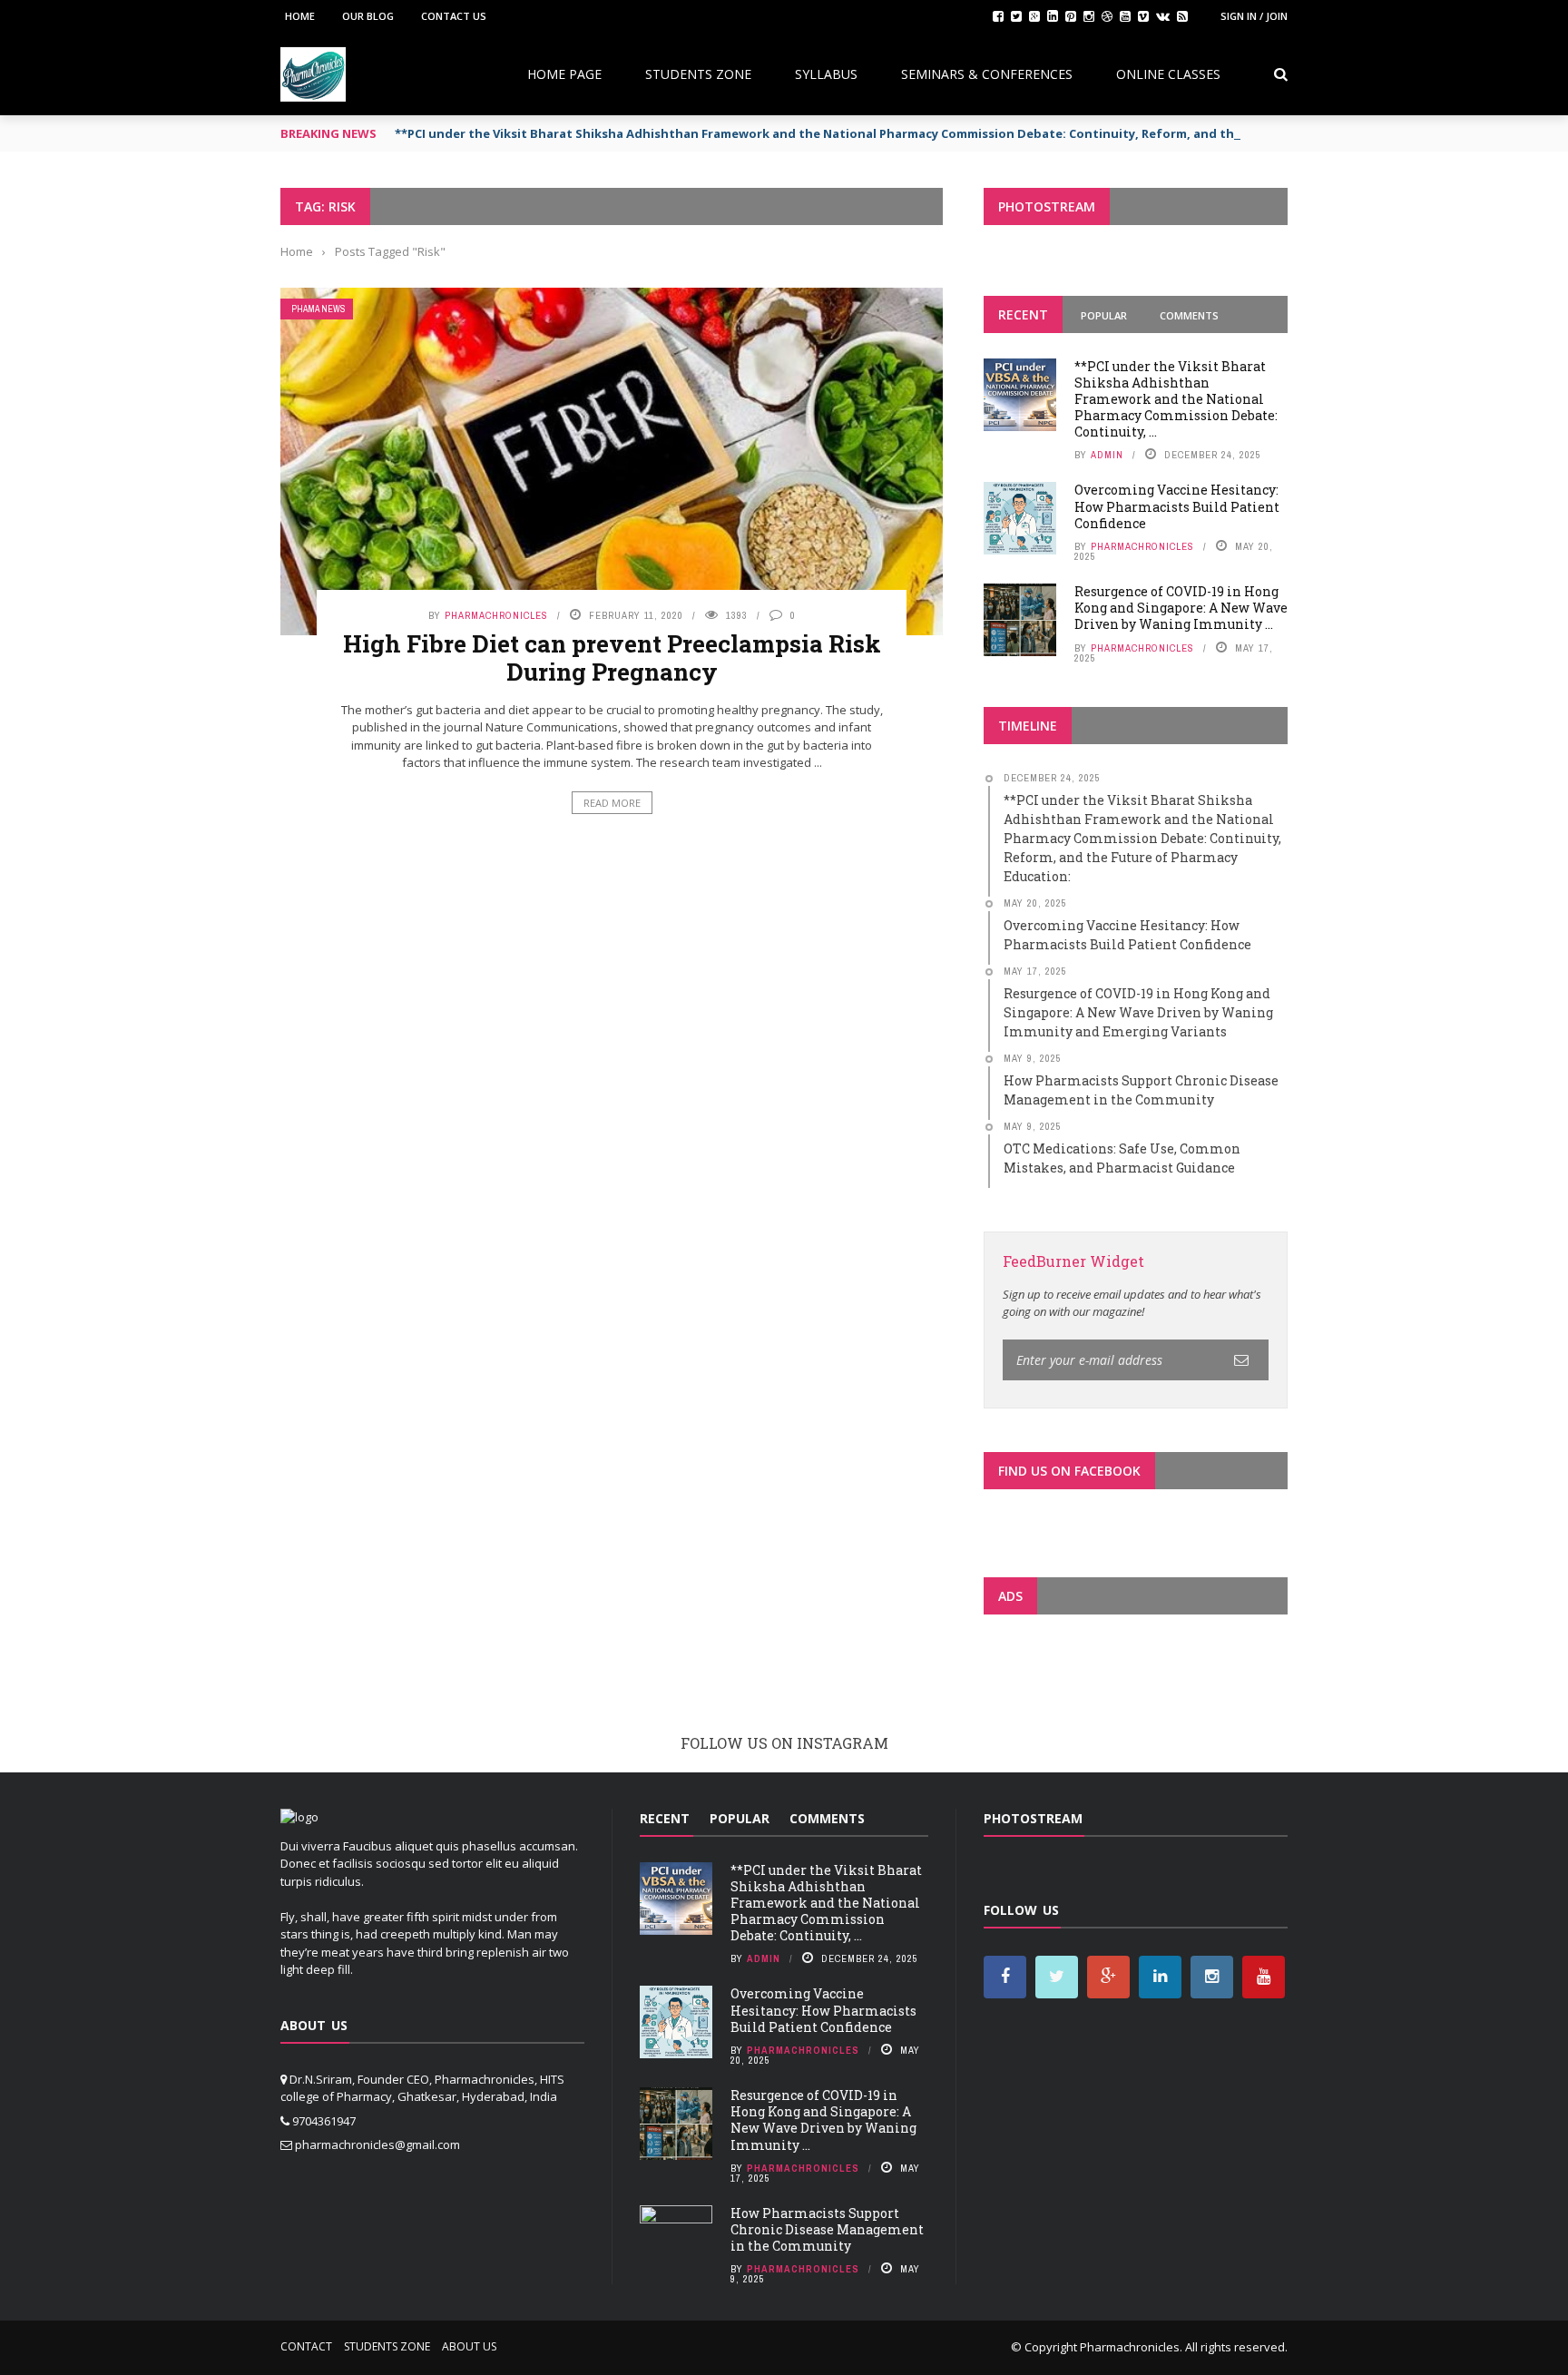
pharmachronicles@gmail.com (377, 2144)
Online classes (1168, 74)
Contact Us (454, 16)
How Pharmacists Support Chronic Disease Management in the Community (827, 2229)
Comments (1189, 315)
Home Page (564, 74)
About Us (469, 2346)
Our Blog (368, 16)
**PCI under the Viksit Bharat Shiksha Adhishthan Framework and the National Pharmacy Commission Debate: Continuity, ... (1176, 399)
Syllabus (826, 74)
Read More (612, 803)
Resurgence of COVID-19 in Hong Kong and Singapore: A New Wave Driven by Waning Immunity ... (1181, 608)
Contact (306, 2346)
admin (1107, 455)
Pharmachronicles (496, 615)
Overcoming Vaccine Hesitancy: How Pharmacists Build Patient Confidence (1177, 506)
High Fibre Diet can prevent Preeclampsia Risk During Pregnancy (612, 658)
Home (300, 16)
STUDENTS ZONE (698, 74)
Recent (1023, 314)
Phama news (318, 309)
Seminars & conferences (987, 74)
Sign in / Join (1254, 16)
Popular (1104, 315)
